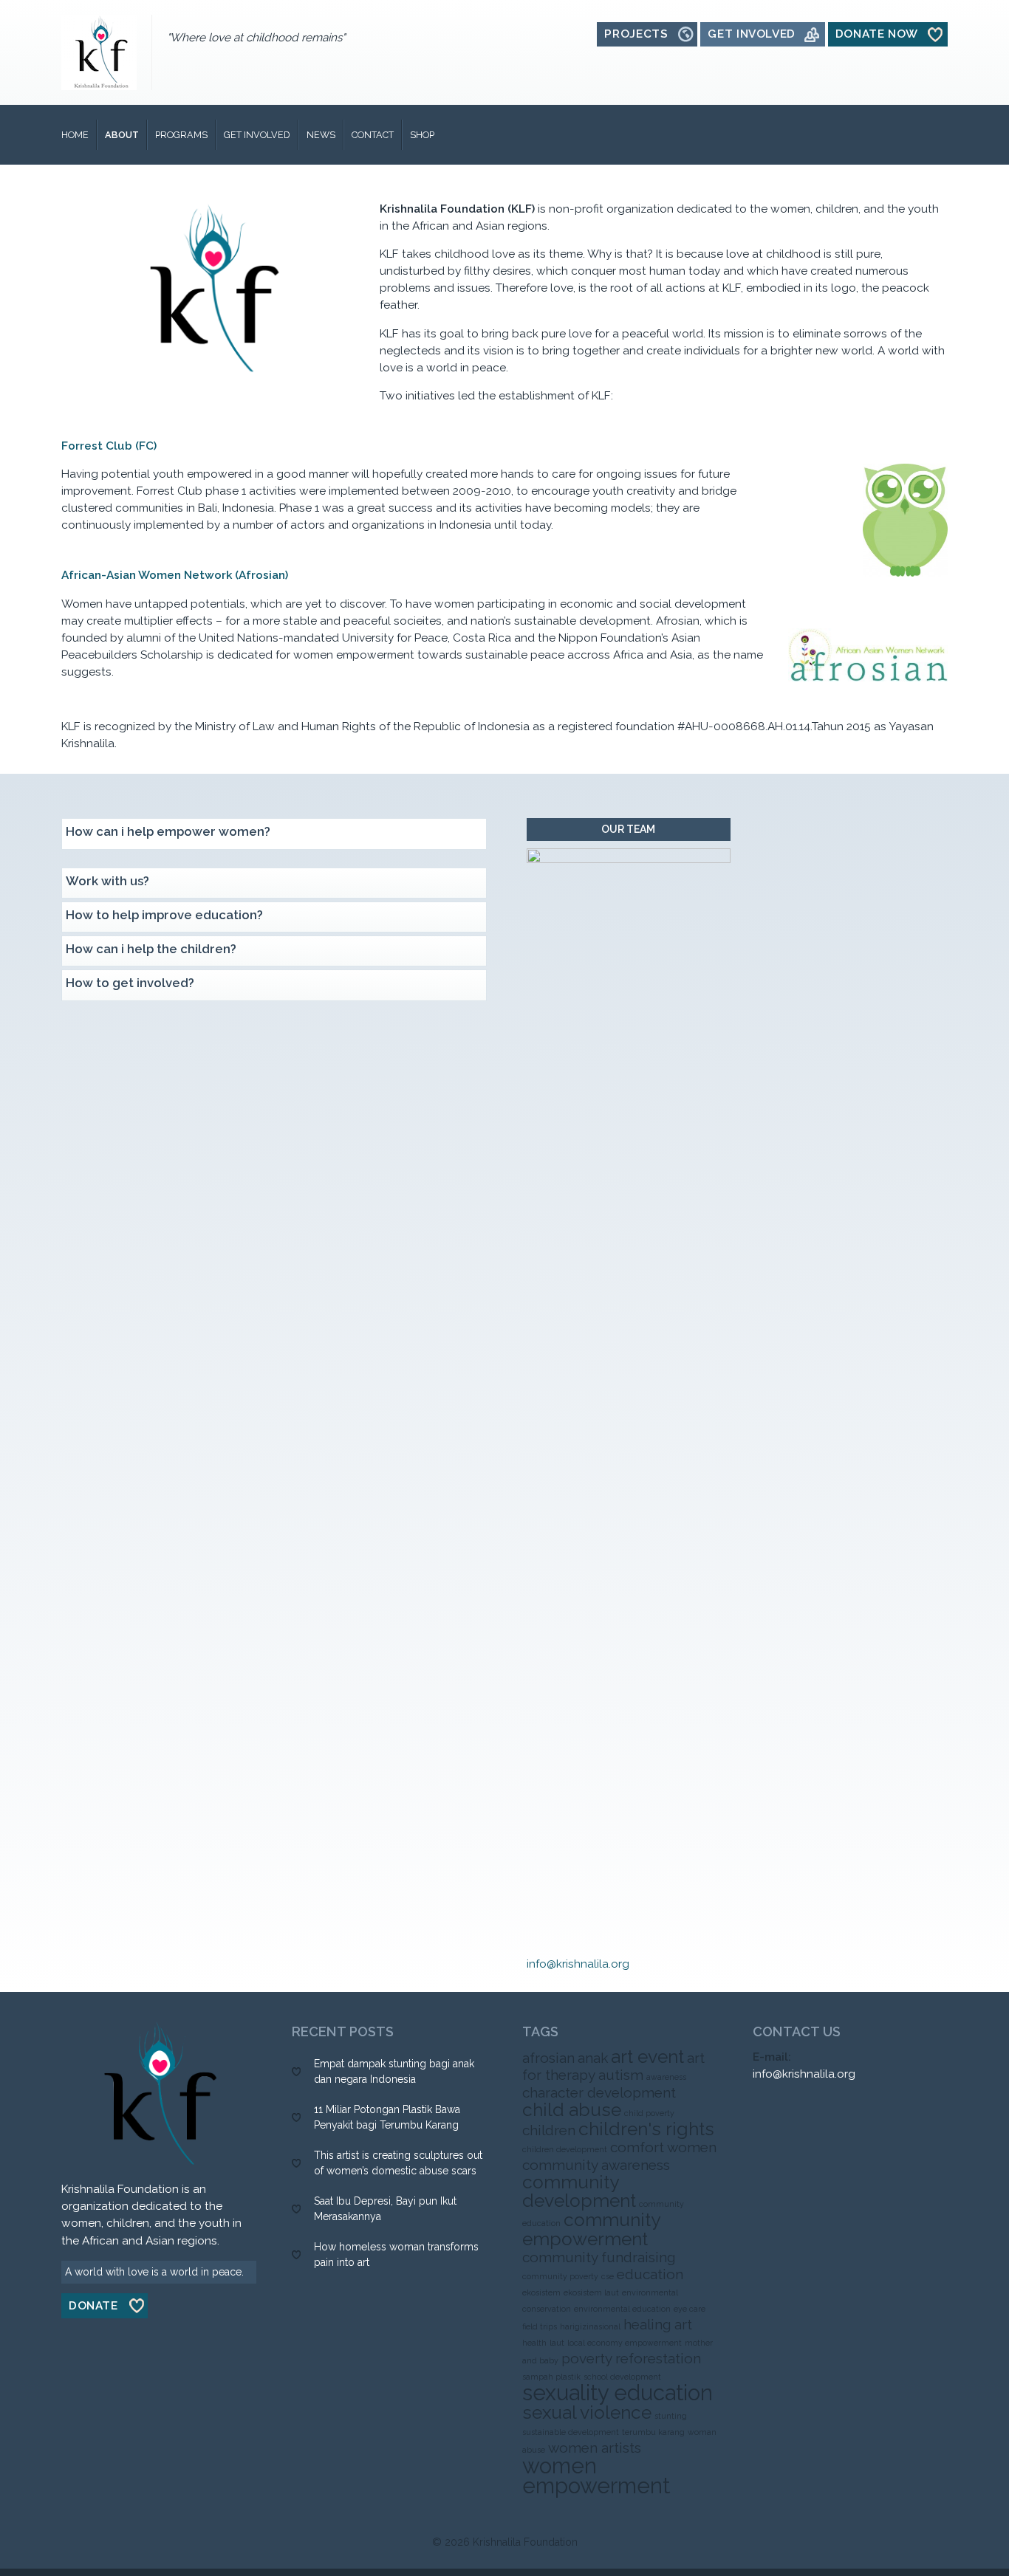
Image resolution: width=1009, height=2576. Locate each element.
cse (608, 2276)
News (321, 135)
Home (75, 135)
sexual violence (587, 2412)
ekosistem (541, 2292)
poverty (587, 2358)
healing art (658, 2324)
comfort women (663, 2147)
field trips (540, 2326)
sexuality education (618, 2393)
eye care (690, 2309)
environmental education (622, 2309)
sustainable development (571, 2432)
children (549, 2130)
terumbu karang (653, 2432)
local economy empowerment (625, 2343)
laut (557, 2343)
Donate (93, 2306)
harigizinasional (590, 2326)
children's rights (646, 2129)
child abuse (572, 2110)
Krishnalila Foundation (525, 2542)
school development (622, 2377)
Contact (373, 135)
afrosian (548, 2058)
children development (565, 2149)
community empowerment (591, 2229)
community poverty (560, 2276)
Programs (181, 135)
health (534, 2343)
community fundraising (599, 2257)
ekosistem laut (591, 2292)
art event (647, 2057)
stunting (671, 2416)
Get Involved (257, 135)
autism (621, 2075)
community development (579, 2191)
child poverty (649, 2113)
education (650, 2274)
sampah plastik (551, 2377)
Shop (422, 135)
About (122, 135)
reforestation (658, 2358)
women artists (595, 2448)
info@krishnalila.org (578, 1964)
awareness (666, 2077)
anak (593, 2058)
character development (599, 2092)
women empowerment (596, 2476)
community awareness (596, 2165)
